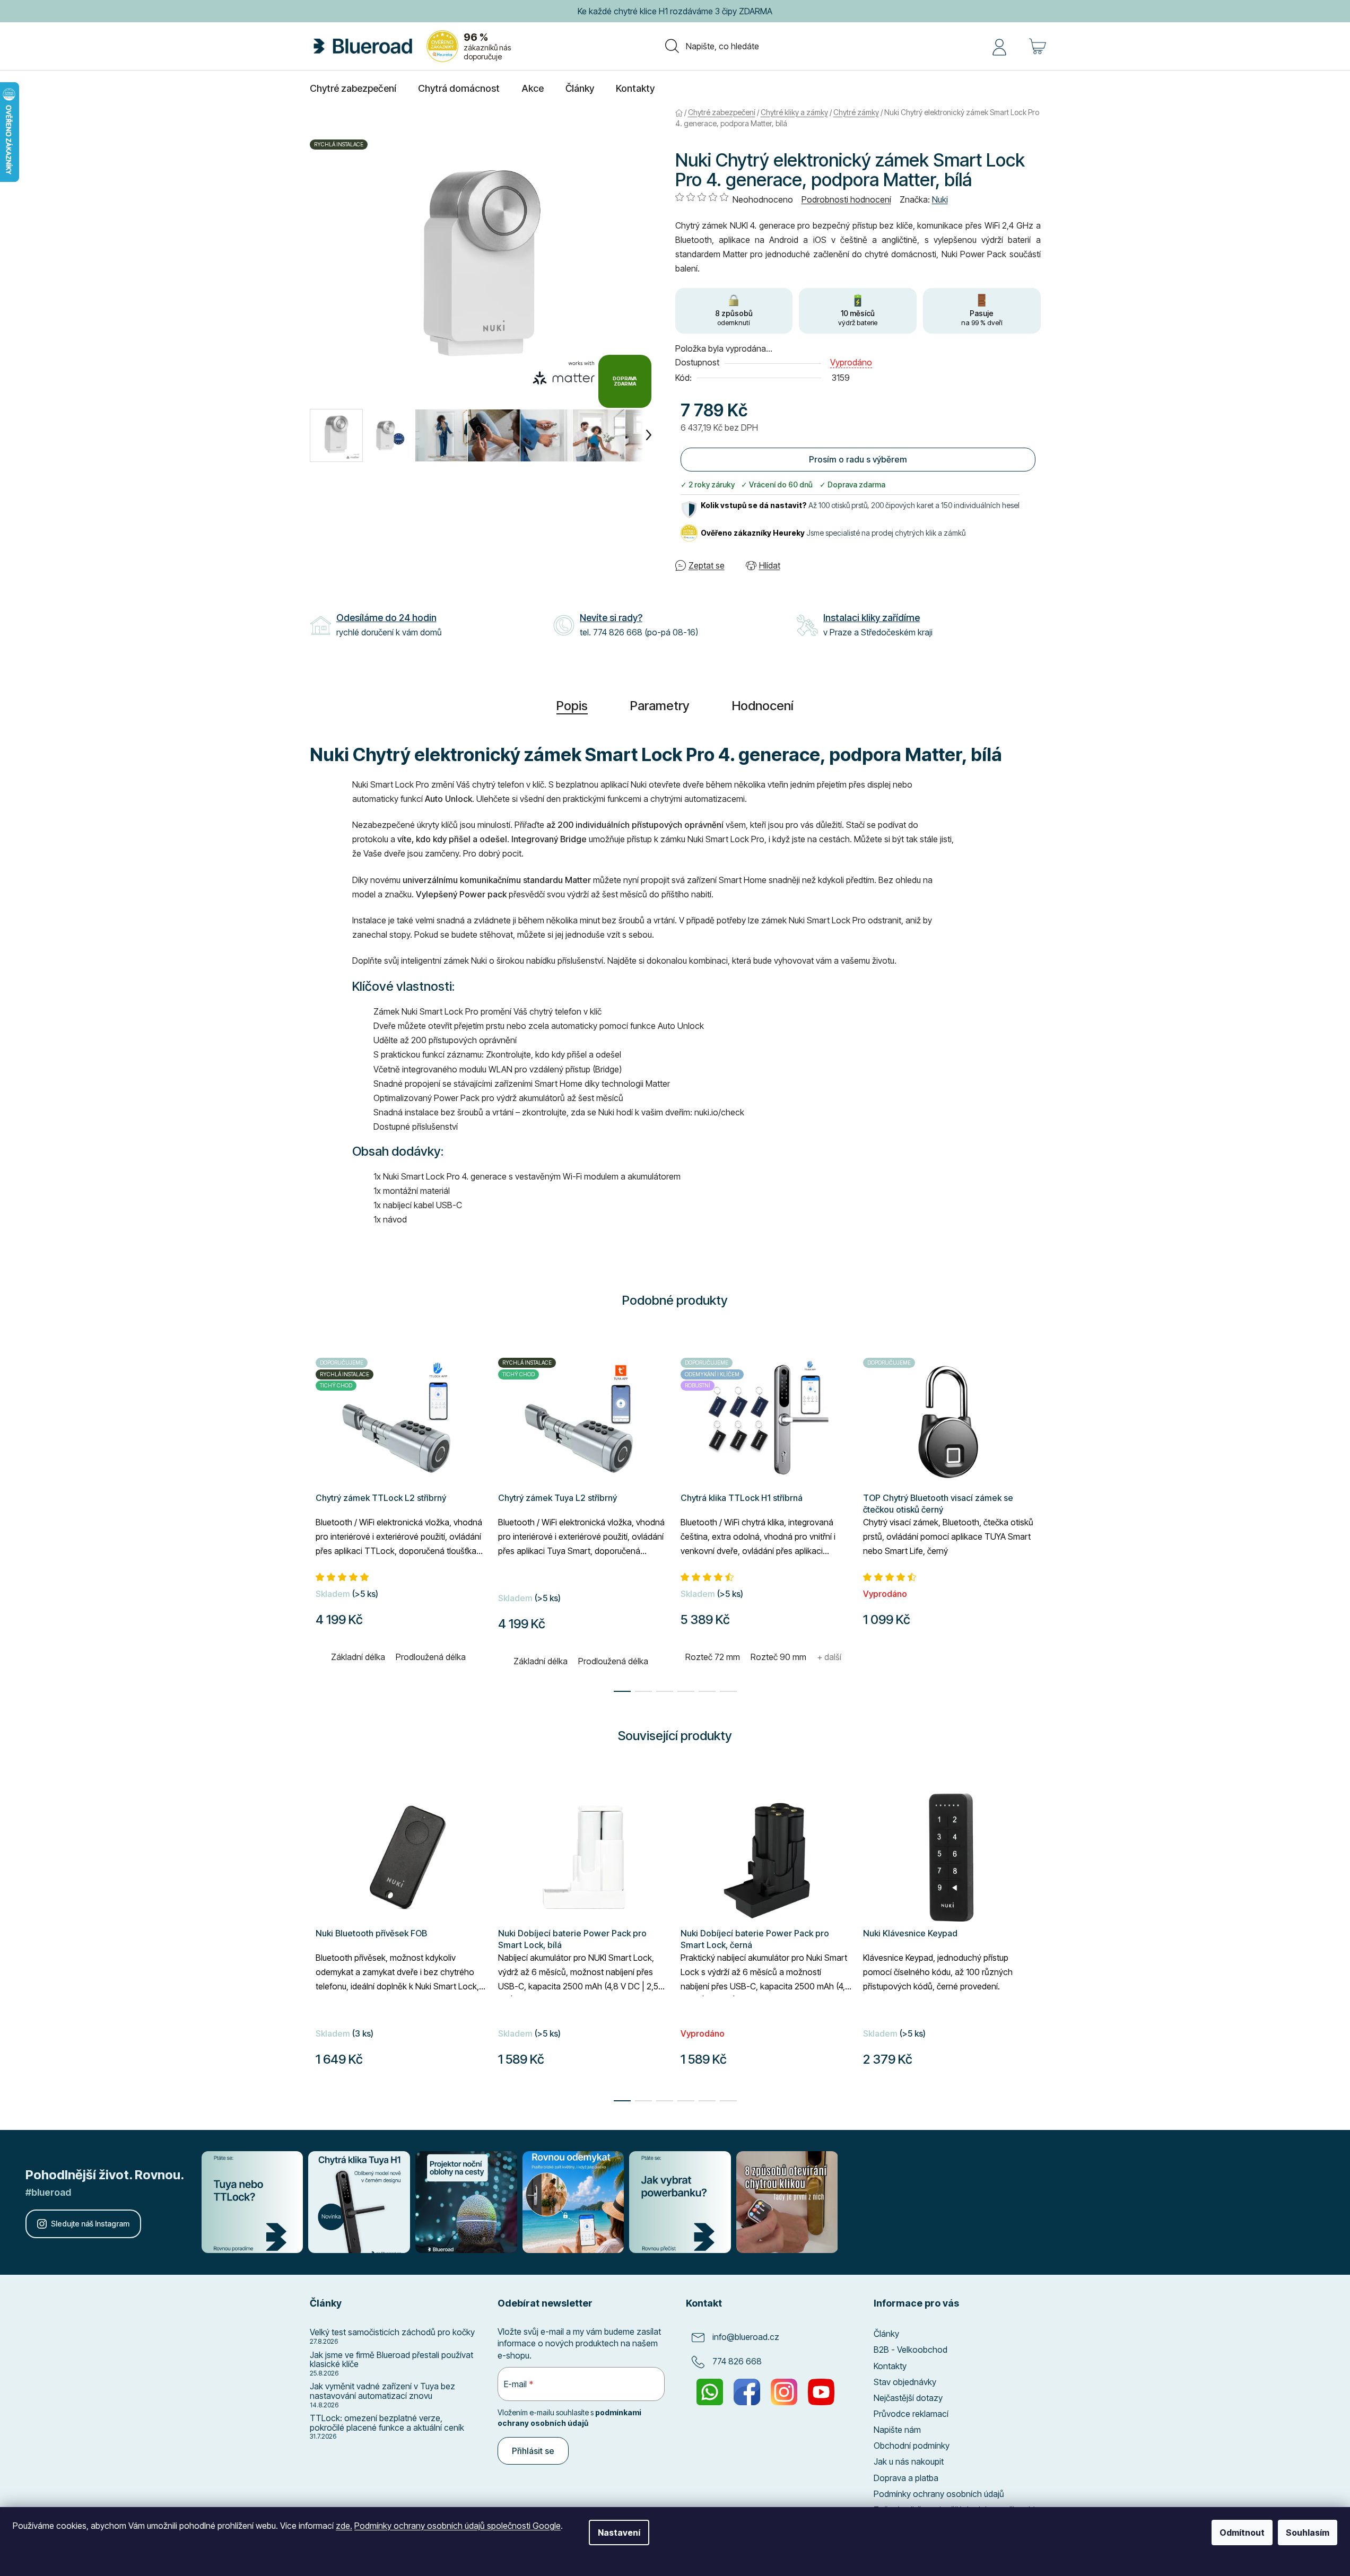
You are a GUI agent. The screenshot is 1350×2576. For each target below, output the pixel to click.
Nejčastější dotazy (908, 2398)
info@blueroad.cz (746, 2337)
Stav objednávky (905, 2382)
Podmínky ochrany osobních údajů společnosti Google (458, 2526)
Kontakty (890, 2366)
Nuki (940, 199)
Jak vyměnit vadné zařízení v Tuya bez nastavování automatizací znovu (382, 2391)
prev (318, 1935)
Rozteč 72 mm (713, 1657)
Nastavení (619, 2533)
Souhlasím (1308, 2533)
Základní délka (358, 1657)
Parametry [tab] (660, 706)
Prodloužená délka (431, 1657)
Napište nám (897, 2430)
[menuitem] (353, 89)
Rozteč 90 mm (778, 1657)
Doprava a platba (906, 2478)
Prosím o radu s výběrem (858, 459)
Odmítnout (1242, 2533)
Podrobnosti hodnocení (846, 199)
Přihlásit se (533, 2451)
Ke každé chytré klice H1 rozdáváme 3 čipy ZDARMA (675, 11)
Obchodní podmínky (912, 2446)
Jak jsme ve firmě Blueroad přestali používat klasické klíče (391, 2360)
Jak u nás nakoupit (909, 2461)
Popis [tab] (572, 706)
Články (886, 2334)
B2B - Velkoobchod (911, 2350)
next (1032, 1935)
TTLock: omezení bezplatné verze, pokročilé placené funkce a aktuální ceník (387, 2423)
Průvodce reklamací (911, 2414)
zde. (344, 2526)
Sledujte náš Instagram (90, 2224)
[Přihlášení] (999, 46)
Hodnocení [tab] (763, 706)
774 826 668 (737, 2362)
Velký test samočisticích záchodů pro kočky (392, 2333)
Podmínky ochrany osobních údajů (939, 2494)
